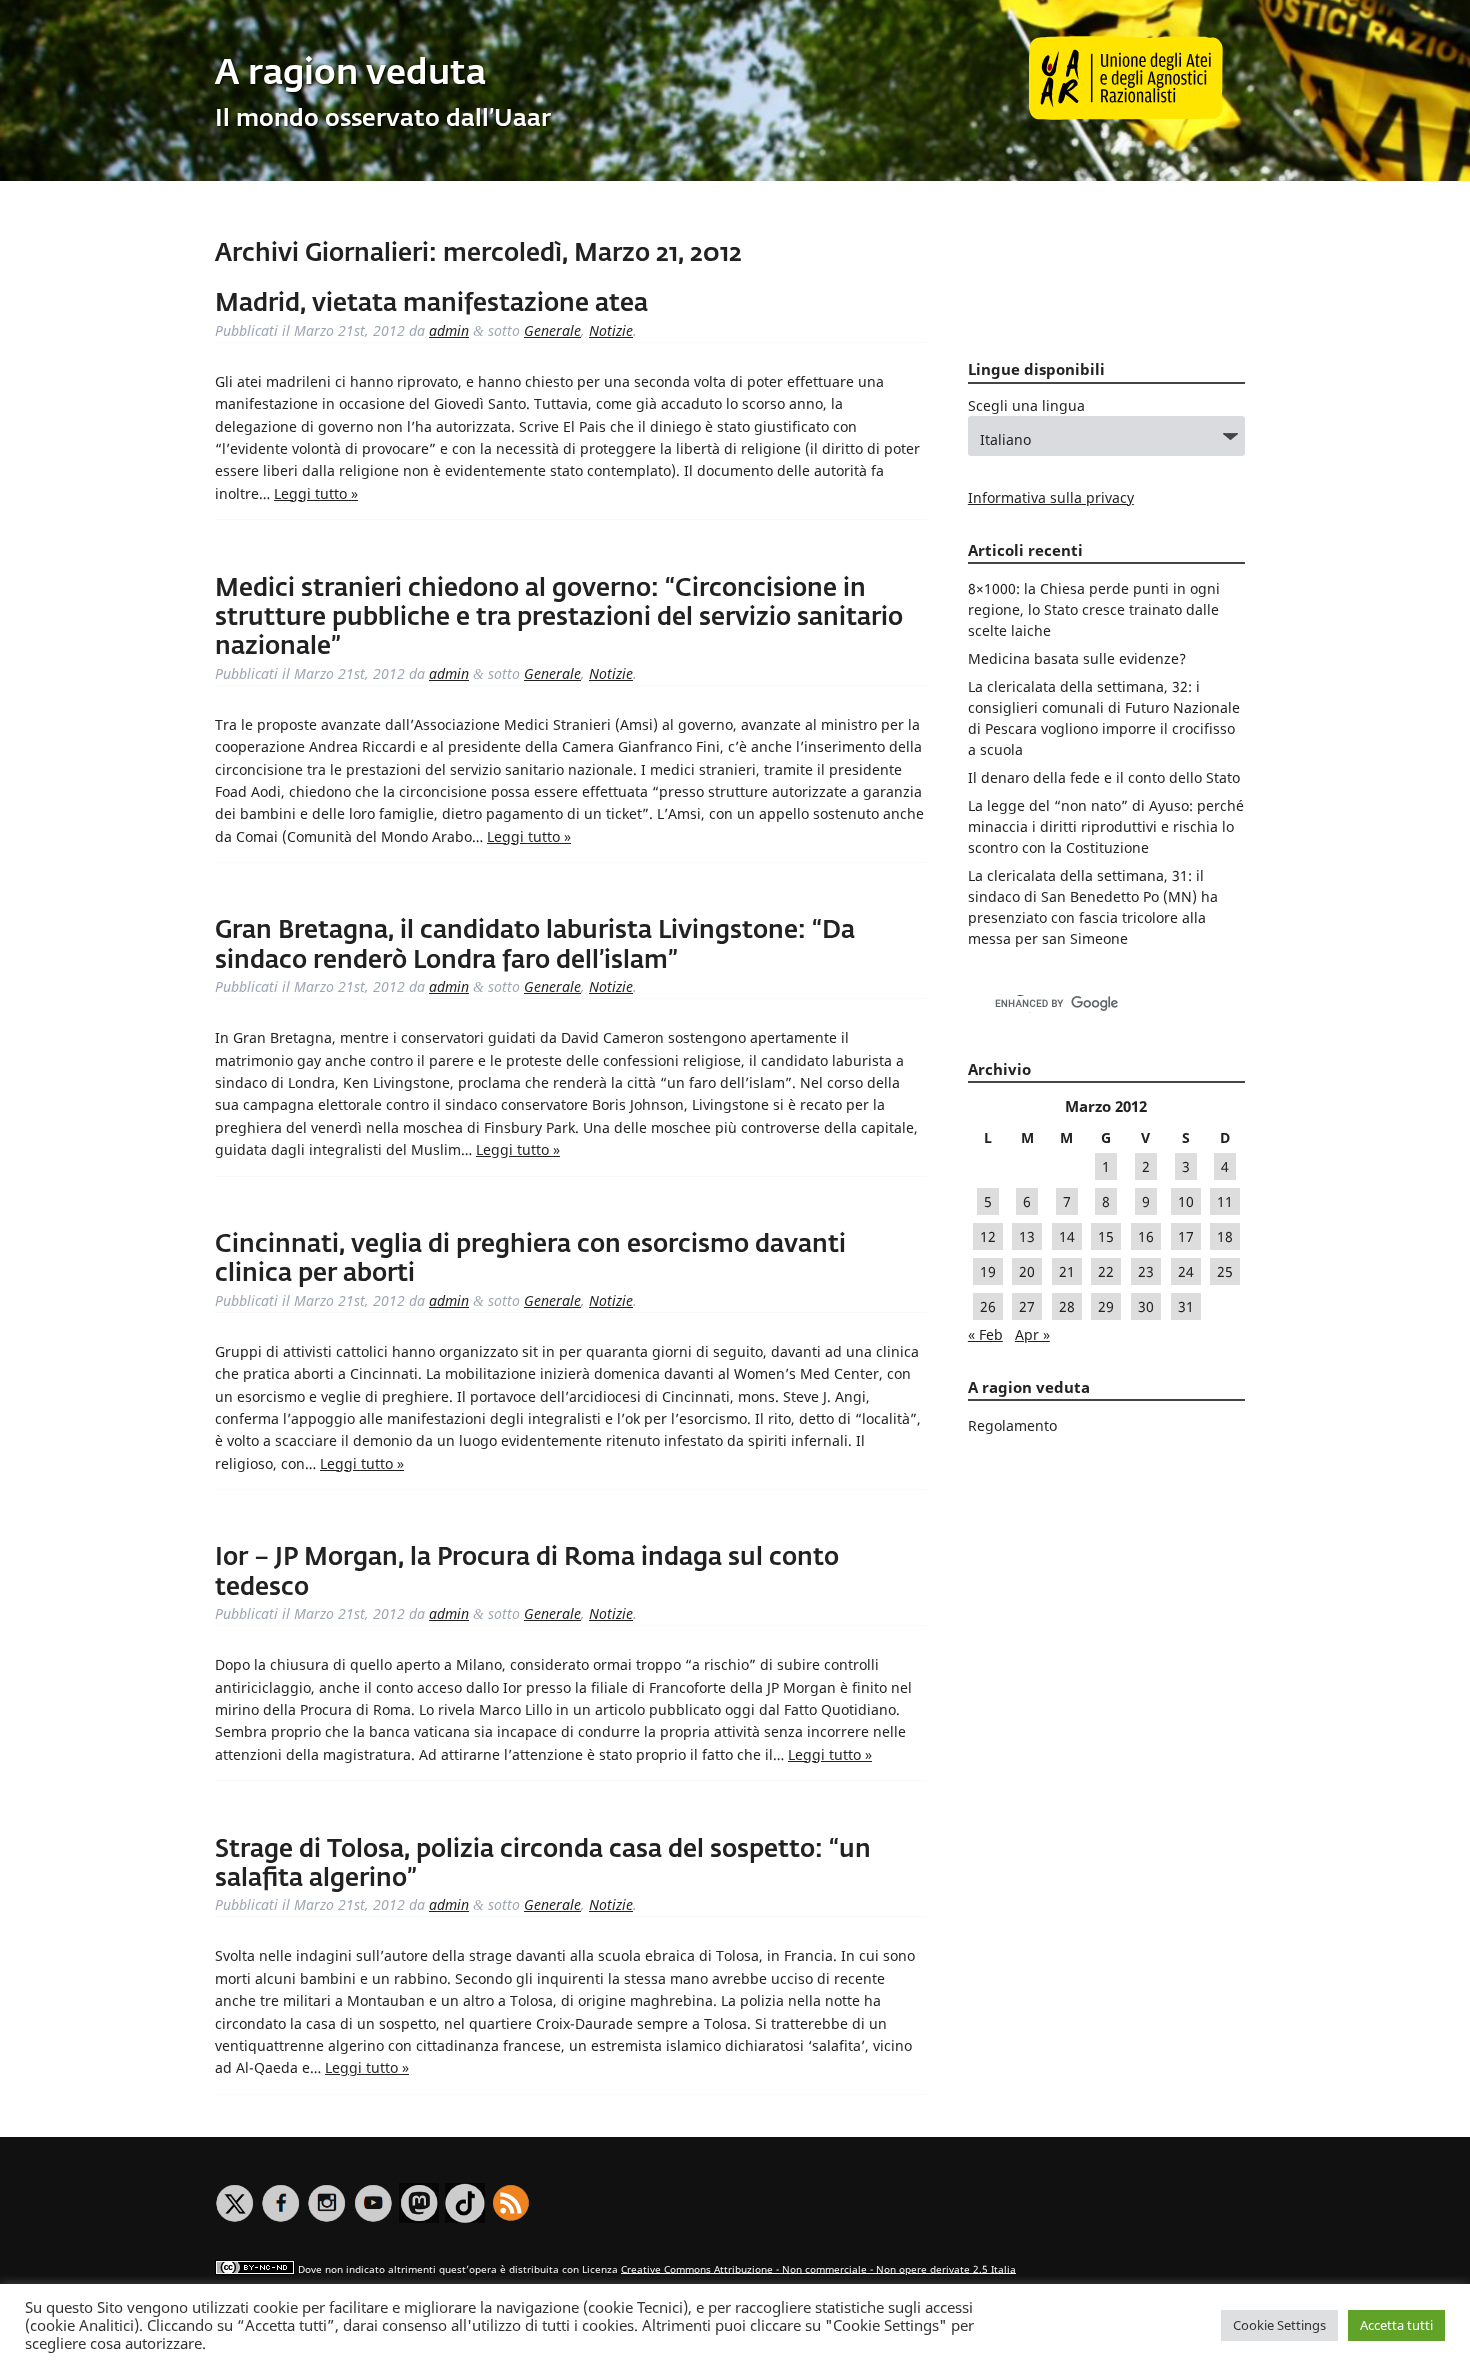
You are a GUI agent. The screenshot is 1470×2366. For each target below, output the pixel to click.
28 (1067, 1306)
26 (988, 1306)
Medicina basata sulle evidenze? (1077, 658)
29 (1106, 1306)
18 (1225, 1236)
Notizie (611, 330)
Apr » (1032, 1334)
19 (988, 1271)
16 (1146, 1236)
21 (1067, 1271)
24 (1186, 1271)
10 (1186, 1201)
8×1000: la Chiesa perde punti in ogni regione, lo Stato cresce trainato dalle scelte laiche (1094, 609)
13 (1027, 1236)
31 (1186, 1306)
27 (1027, 1306)
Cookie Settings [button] (1279, 2325)
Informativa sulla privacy (1051, 497)
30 (1146, 1306)
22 (1106, 1271)
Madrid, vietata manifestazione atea (431, 304)
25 (1225, 1271)
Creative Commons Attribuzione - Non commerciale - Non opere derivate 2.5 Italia (818, 2268)
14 (1067, 1236)
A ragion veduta (350, 74)
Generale (552, 330)
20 (1027, 1271)
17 (1186, 1236)
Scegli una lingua (1026, 405)
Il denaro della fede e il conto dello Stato (1104, 777)
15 (1106, 1236)
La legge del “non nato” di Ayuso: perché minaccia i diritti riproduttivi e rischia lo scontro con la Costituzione (1106, 826)
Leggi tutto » (316, 493)
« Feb (985, 1334)
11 (1225, 1201)
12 (988, 1236)
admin (449, 330)
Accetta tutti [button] (1396, 2325)
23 (1146, 1271)
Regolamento (1012, 1425)
